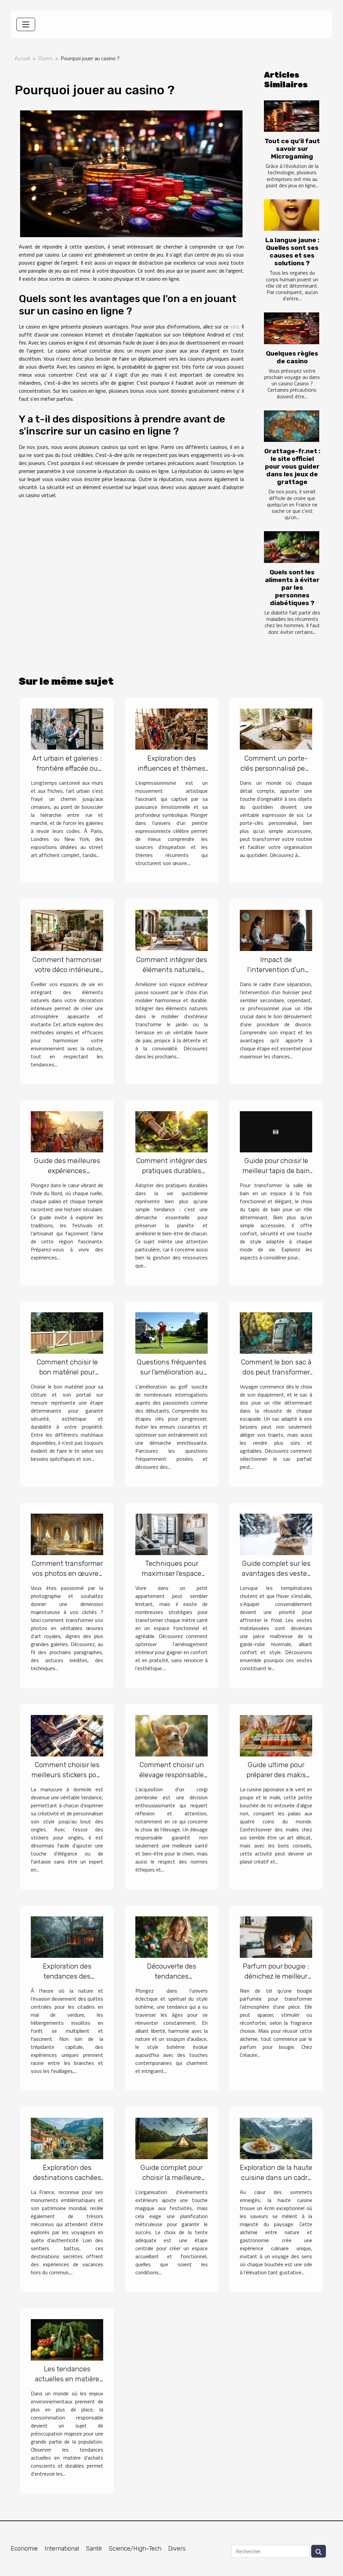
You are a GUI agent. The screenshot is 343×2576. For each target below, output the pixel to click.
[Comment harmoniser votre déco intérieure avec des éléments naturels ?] (67, 930)
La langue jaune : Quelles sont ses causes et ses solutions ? (292, 252)
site (234, 326)
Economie (24, 2549)
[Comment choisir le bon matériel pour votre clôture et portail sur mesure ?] (67, 1332)
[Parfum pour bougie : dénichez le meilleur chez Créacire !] (276, 1936)
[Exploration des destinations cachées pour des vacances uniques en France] (67, 2138)
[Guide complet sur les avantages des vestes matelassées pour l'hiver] (276, 1534)
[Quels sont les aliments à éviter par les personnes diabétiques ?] (292, 547)
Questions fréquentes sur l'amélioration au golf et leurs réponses (171, 1372)
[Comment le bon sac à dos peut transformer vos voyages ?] (276, 1332)
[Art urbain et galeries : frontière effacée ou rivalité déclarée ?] (67, 728)
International (62, 2549)
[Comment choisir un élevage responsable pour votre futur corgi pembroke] (171, 1735)
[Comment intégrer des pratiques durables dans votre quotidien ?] (171, 1131)
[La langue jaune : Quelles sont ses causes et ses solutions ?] (292, 215)
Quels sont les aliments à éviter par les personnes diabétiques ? (292, 588)
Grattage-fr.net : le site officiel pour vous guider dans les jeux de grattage (292, 466)
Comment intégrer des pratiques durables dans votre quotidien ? (171, 1171)
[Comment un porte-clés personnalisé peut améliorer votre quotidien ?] (276, 728)
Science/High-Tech (135, 2549)
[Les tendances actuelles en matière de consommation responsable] (67, 2339)
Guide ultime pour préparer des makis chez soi (276, 1775)
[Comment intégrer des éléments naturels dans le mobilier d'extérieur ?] (171, 930)
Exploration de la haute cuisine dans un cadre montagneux (276, 2177)
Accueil (22, 58)
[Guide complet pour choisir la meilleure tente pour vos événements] (171, 2138)
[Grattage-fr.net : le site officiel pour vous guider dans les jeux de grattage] (292, 426)
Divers (45, 58)
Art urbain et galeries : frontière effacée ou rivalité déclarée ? (67, 768)
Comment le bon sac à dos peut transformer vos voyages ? (276, 1372)
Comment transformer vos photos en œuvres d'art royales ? (67, 1573)
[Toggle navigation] (26, 24)
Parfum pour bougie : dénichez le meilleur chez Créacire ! (276, 1976)
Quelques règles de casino (292, 357)
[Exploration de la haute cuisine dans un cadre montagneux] (276, 2138)
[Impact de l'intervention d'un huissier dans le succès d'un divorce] (276, 930)
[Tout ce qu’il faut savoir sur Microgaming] (292, 116)
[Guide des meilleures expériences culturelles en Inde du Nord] (67, 1131)
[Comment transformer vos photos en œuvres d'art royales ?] (67, 1534)
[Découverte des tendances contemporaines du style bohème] (171, 1936)
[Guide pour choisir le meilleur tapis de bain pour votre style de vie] (276, 1131)
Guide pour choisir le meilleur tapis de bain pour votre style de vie (276, 1171)
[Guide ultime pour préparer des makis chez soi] (276, 1735)
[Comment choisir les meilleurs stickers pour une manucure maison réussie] (67, 1735)
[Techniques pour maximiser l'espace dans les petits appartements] (171, 1534)
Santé (94, 2549)
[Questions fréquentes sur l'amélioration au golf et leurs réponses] (171, 1332)
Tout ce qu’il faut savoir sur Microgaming (292, 149)
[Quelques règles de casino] (292, 328)
